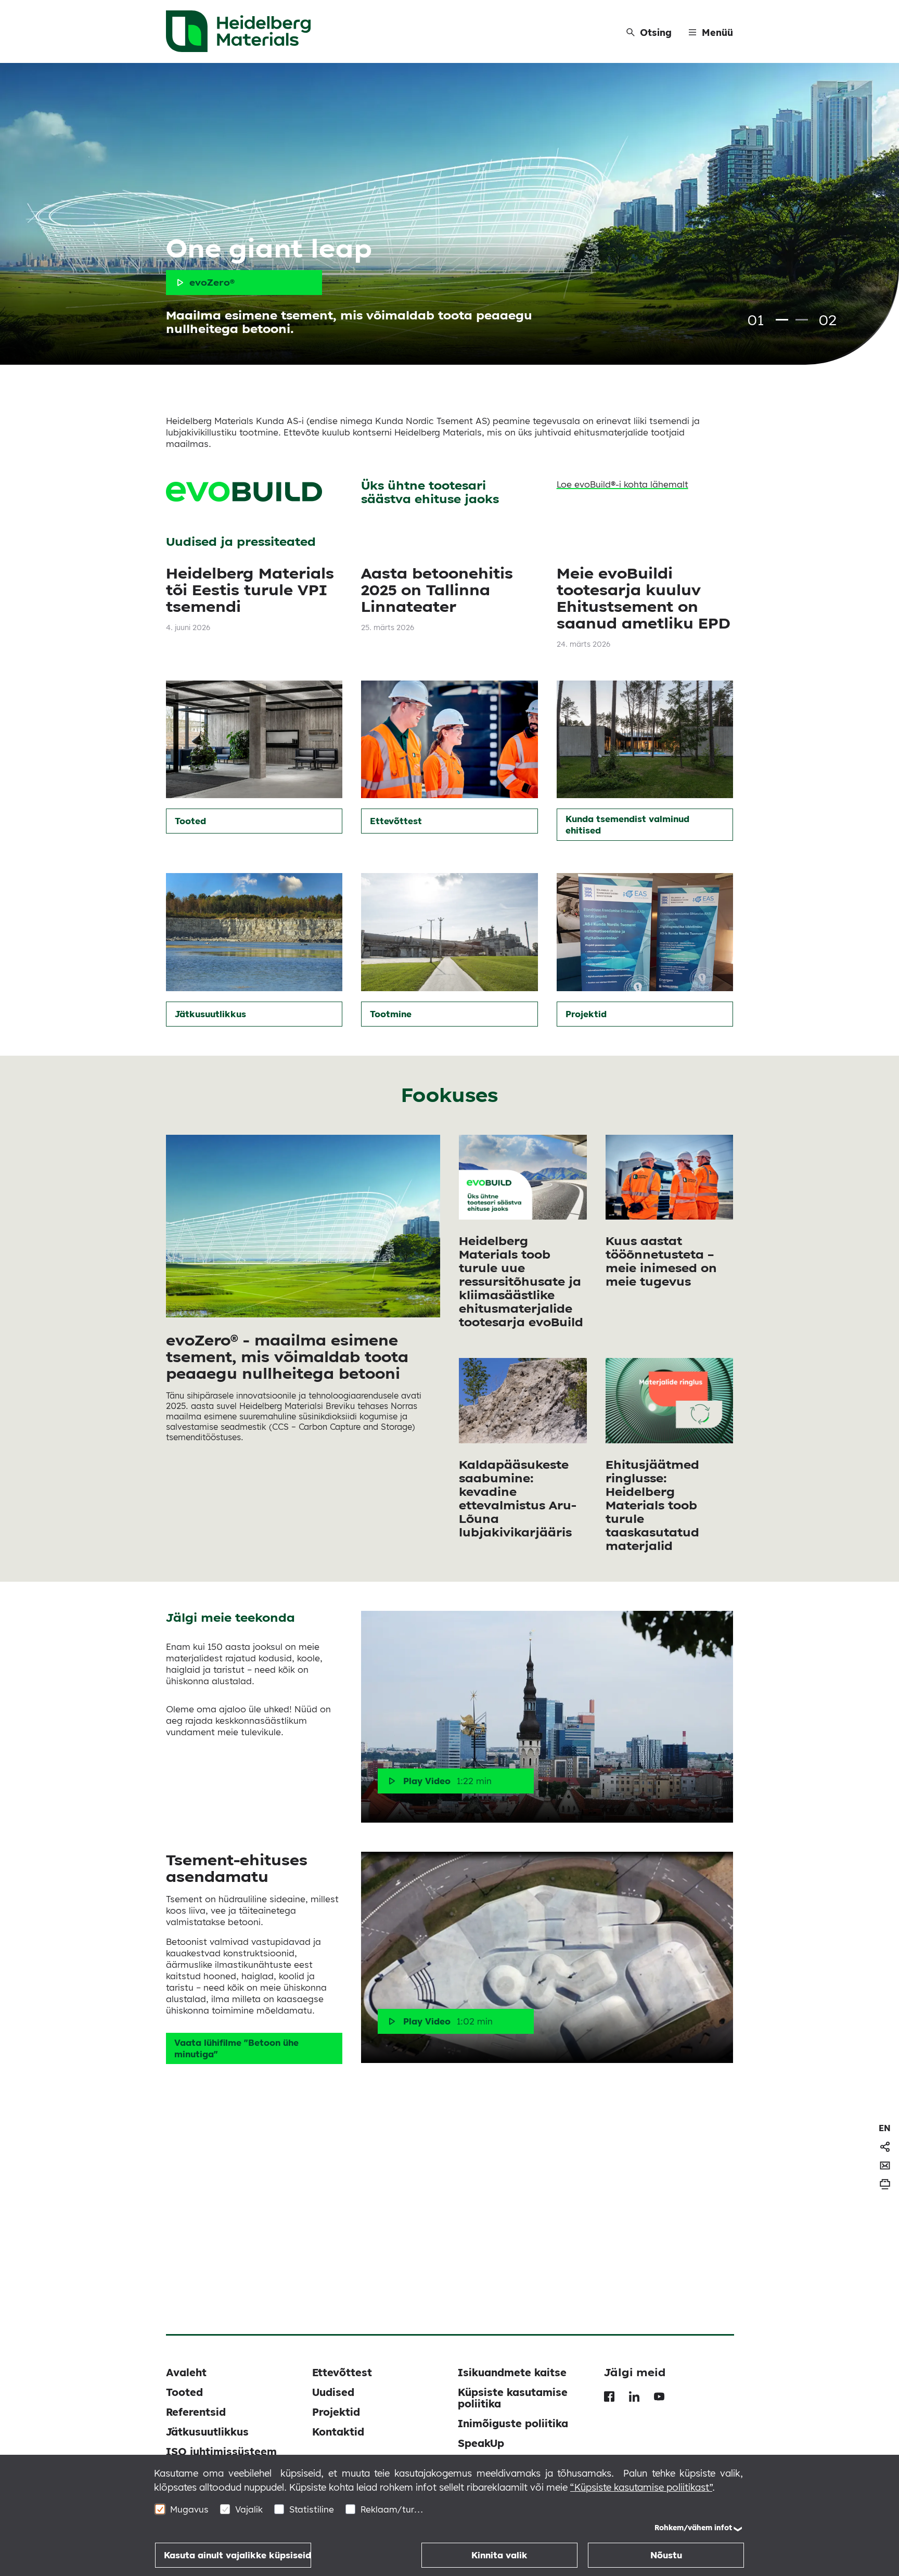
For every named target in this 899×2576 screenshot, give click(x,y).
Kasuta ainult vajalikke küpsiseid (237, 2555)
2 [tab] (802, 320)
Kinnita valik (499, 2555)
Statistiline (312, 2509)
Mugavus (189, 2509)
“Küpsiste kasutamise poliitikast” (641, 2487)
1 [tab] (782, 320)
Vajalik (249, 2509)
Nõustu (666, 2555)
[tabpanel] (449, 214)
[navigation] (885, 2128)
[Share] (885, 2147)
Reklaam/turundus (392, 2509)
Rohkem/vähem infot (693, 2528)
